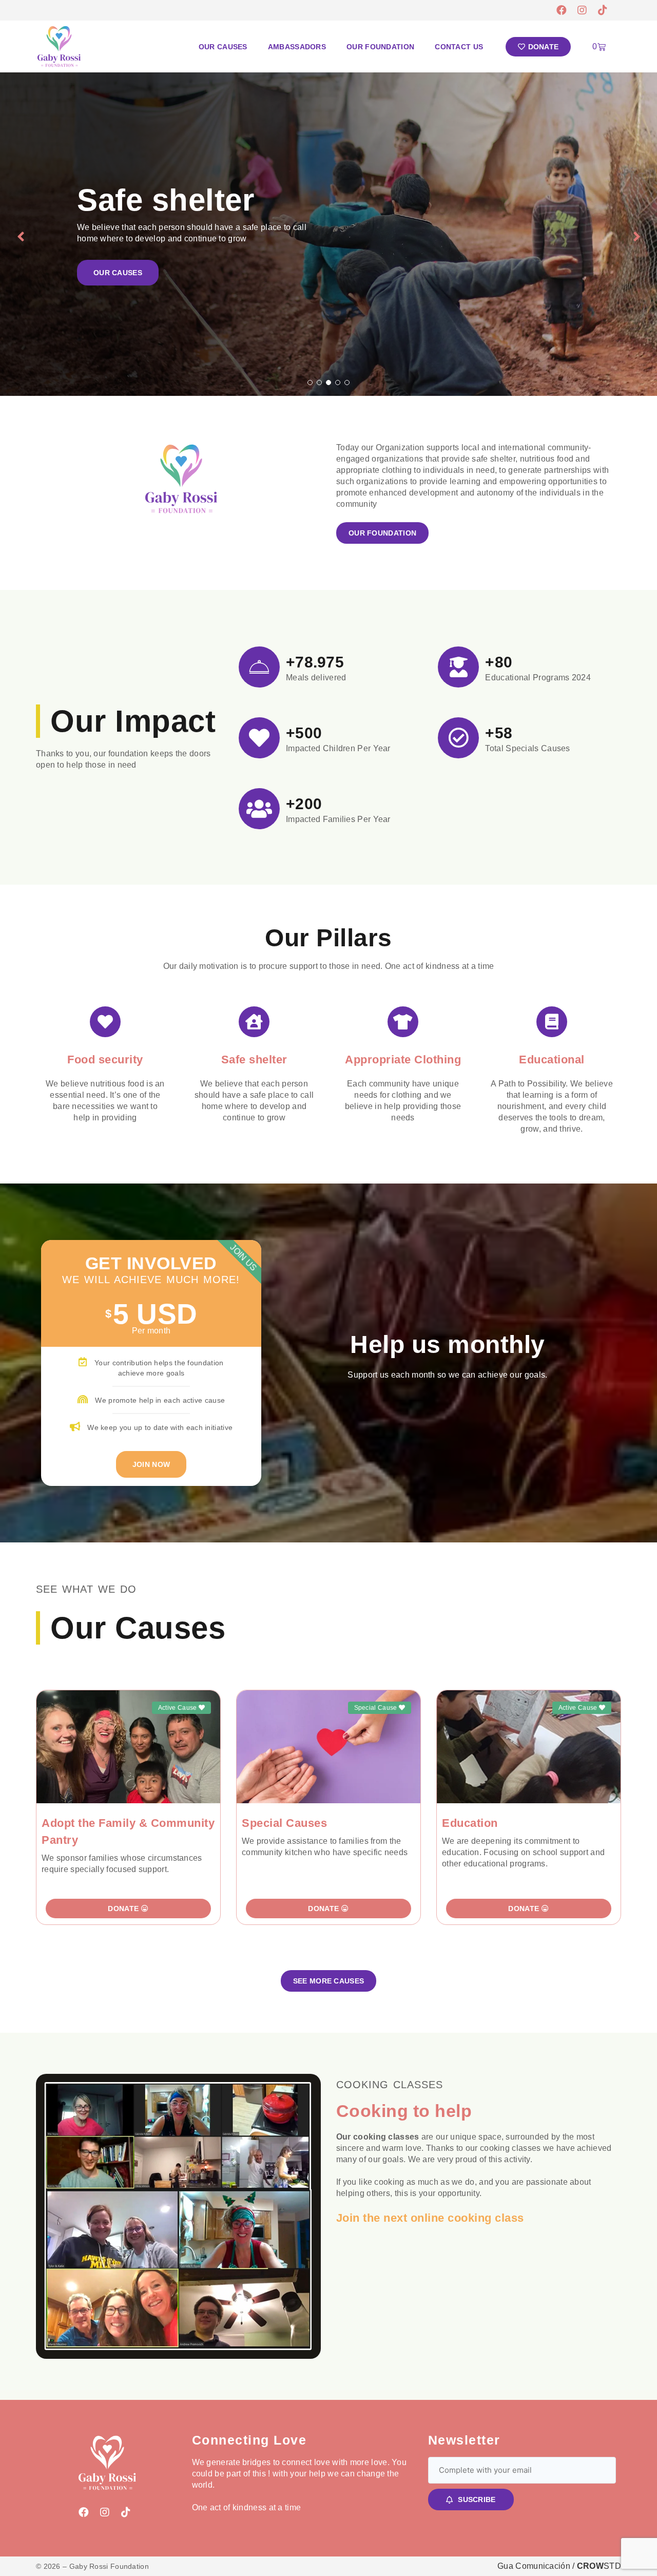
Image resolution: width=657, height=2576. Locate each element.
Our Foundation (380, 47)
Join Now (151, 1464)
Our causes (223, 47)
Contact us (459, 47)
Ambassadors (297, 47)
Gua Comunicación (534, 2566)
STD (599, 2566)
